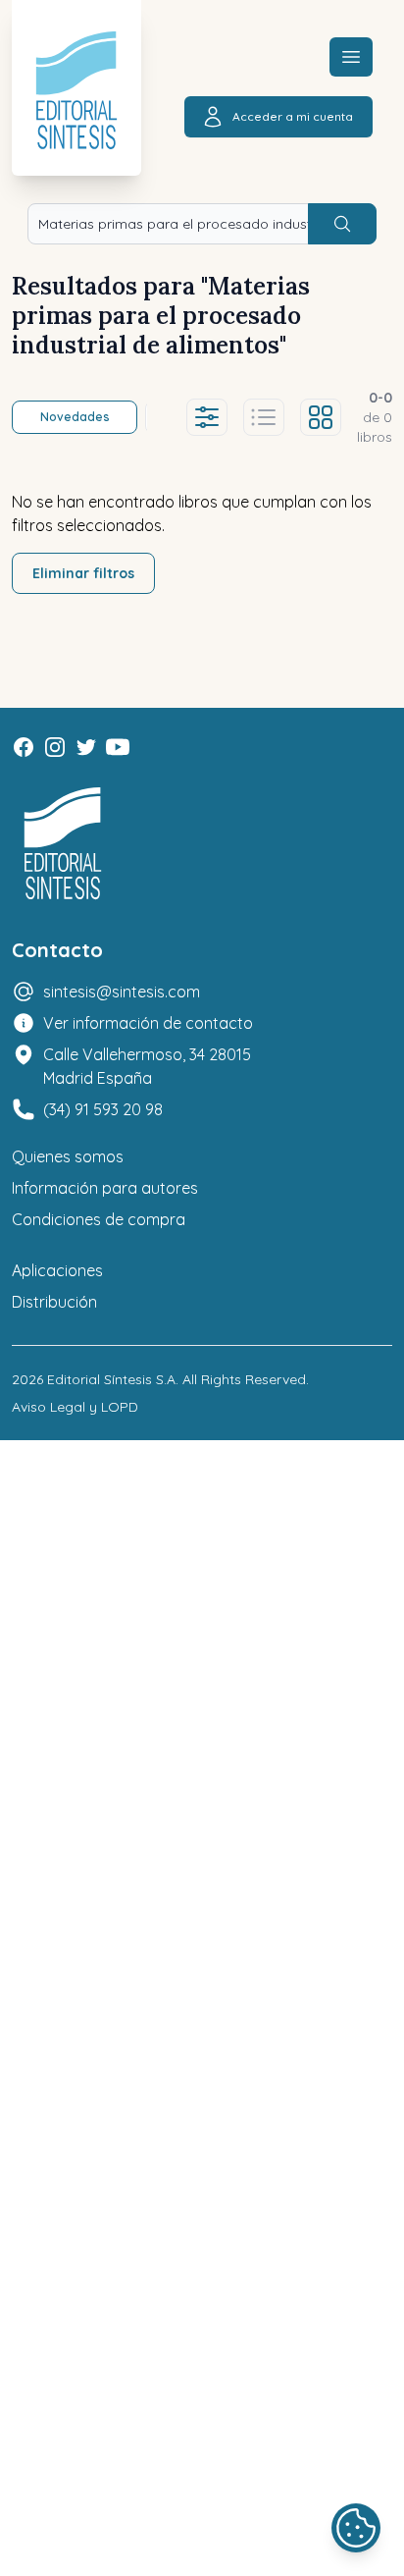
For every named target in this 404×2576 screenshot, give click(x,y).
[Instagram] (55, 747)
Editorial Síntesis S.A (111, 1379)
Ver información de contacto (148, 1023)
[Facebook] (24, 747)
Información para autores (105, 1188)
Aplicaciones (57, 1270)
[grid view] (321, 417)
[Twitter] (86, 747)
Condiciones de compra (99, 1219)
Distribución (54, 1302)
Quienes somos (68, 1156)
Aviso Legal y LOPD (75, 1407)
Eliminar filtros (83, 573)
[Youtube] (118, 747)
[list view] (264, 417)
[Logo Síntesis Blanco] (63, 844)
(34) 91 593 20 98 (103, 1109)
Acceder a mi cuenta (293, 116)
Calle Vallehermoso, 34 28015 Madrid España (147, 1066)
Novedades (75, 417)
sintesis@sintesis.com (122, 992)
